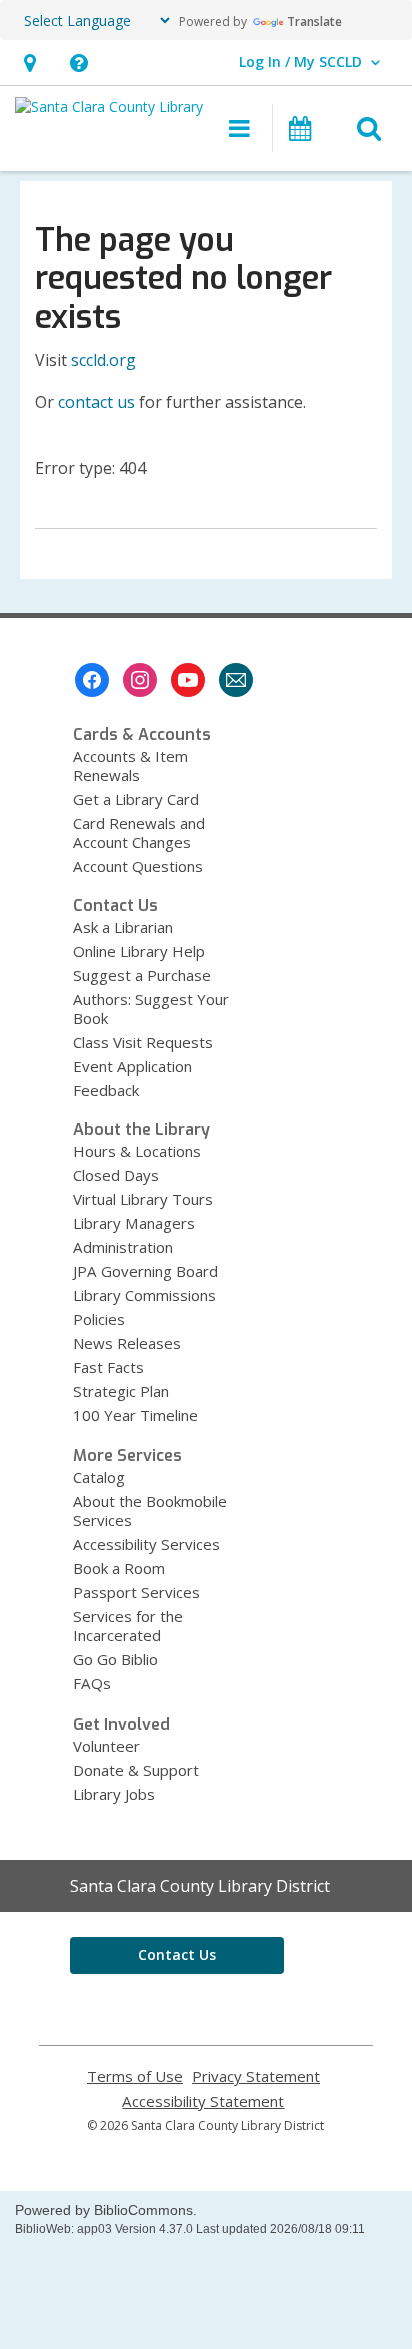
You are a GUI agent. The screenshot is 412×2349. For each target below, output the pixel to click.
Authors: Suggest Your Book (151, 1008)
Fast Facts (108, 1367)
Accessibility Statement (203, 2101)
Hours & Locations (137, 1151)
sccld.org (103, 360)
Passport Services (136, 1592)
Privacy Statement (256, 2076)
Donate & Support (136, 1770)
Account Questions (138, 866)
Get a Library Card (136, 799)
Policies (99, 1319)
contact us (96, 402)
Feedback (106, 1090)
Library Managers (134, 1223)
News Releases (127, 1343)
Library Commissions (144, 1295)
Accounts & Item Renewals (130, 765)
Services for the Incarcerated (128, 1625)
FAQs (92, 1683)
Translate (314, 21)
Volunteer (106, 1746)
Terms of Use (135, 2076)
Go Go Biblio (115, 1659)
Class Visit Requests (143, 1042)
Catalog (99, 1477)
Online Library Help (139, 951)
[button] (29, 62)
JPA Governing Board (145, 1271)
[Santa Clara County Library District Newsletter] (236, 680)
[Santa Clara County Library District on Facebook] (92, 680)
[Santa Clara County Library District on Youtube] (188, 680)
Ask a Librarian (123, 927)
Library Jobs (114, 1794)
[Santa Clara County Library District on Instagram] (140, 680)
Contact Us (177, 1954)
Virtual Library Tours (143, 1199)
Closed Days (116, 1175)
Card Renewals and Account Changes (139, 832)
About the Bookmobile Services (150, 1510)
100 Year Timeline (135, 1415)
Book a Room (119, 1568)
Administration (123, 1247)
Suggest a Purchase (142, 975)
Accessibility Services (146, 1544)
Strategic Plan (121, 1391)
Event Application (132, 1066)
